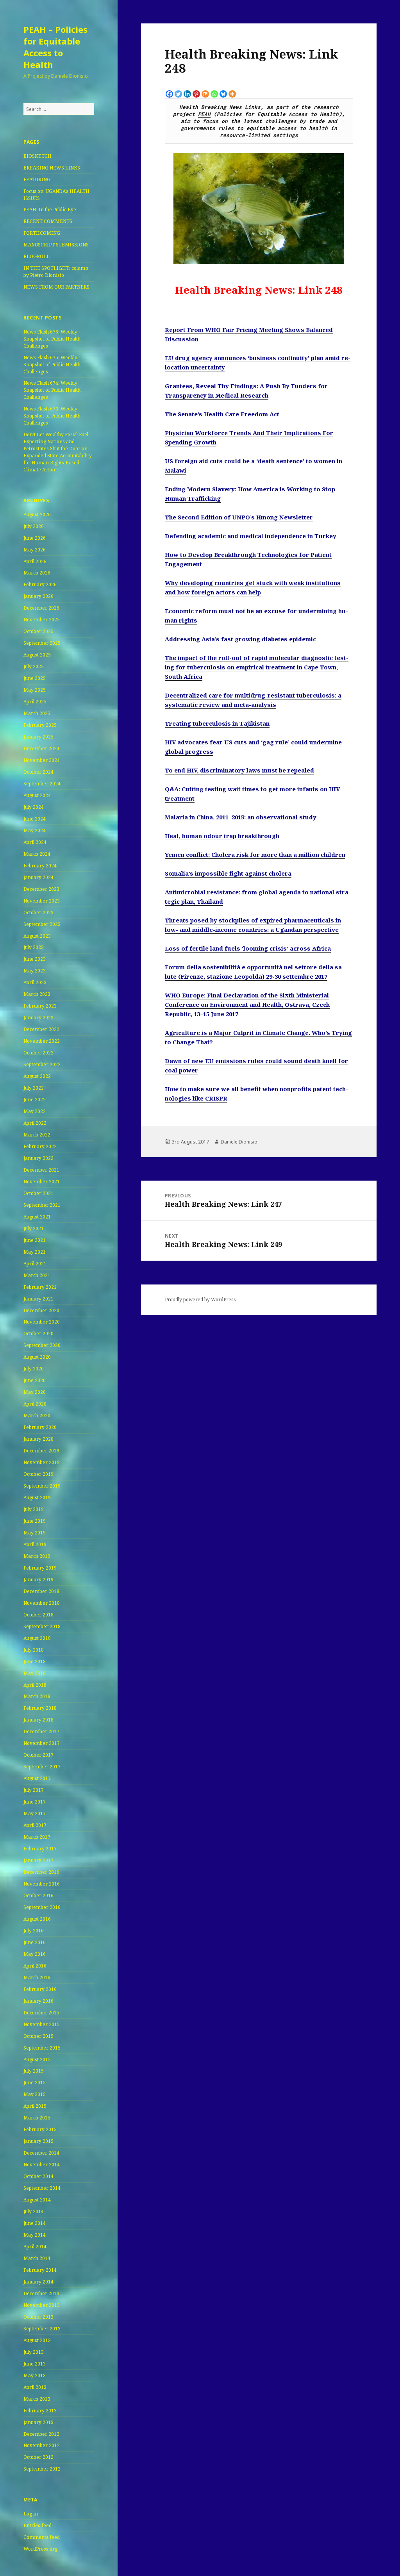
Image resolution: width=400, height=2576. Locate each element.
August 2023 (37, 936)
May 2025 (35, 690)
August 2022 (37, 1076)
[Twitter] (178, 94)
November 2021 (42, 1182)
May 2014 (35, 2235)
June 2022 (35, 1100)
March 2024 (37, 854)
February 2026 (40, 584)
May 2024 (35, 830)
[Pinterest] (196, 94)
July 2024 (34, 807)
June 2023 (35, 959)
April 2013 (35, 2387)
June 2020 (35, 1380)
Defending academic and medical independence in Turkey (251, 536)
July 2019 (34, 1509)
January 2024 (38, 877)
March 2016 (37, 1977)
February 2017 (40, 1849)
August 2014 (37, 2200)
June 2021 (35, 1240)
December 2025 (41, 608)
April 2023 (35, 982)
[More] (232, 94)
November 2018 (42, 1603)
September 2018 (42, 1626)
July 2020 (34, 1369)
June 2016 (35, 1942)
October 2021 (38, 1193)
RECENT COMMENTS (48, 221)
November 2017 (42, 1743)
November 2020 (42, 1322)
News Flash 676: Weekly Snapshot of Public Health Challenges (52, 339)
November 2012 (42, 2445)
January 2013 (38, 2422)
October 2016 (38, 1895)
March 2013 (37, 2399)
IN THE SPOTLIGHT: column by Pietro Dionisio (56, 272)
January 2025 (38, 737)
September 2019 (42, 1486)
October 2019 (38, 1474)
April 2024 (35, 842)
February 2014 (40, 2270)
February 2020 (40, 1427)
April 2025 (35, 702)
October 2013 (38, 2317)
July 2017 (34, 1790)
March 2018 (37, 1696)
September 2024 (42, 784)
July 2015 (34, 2071)
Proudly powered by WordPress (200, 1300)
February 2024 (40, 866)
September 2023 (42, 924)
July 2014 (34, 2211)
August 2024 (37, 795)
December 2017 (41, 1731)
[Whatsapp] (214, 94)
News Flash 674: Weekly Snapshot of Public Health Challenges (52, 390)
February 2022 (40, 1146)
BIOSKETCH (37, 156)
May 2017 (35, 1813)
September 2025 (42, 643)
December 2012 (41, 2434)
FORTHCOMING (42, 233)
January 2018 (38, 1720)
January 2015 (38, 2141)
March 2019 (37, 1556)
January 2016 (38, 2001)
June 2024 (35, 819)
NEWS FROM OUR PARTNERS (56, 287)
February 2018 (40, 1708)
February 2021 (40, 1287)
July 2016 (34, 1931)
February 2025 (40, 725)
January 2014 (38, 2282)
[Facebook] (169, 94)
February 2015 (40, 2129)
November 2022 (42, 1041)
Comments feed (42, 2537)
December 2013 (41, 2293)
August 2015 (37, 2060)
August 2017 (37, 1778)
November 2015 (42, 2024)
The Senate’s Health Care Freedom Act (222, 414)
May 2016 (35, 1954)
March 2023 (37, 994)
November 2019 (42, 1462)
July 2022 (34, 1088)
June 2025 (35, 678)
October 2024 (38, 772)
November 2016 (42, 1884)
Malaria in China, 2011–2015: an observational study (241, 817)
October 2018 (38, 1615)
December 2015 (41, 2013)
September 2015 (42, 2048)
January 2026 (38, 596)
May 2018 (35, 1673)
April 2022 (35, 1123)
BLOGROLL (37, 256)
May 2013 (35, 2375)
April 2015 (35, 2106)
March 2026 (37, 573)
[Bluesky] (223, 94)
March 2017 (37, 1837)
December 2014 (41, 2153)
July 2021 (34, 1228)
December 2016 (41, 1872)
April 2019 (35, 1544)
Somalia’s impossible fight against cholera (228, 873)
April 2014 (35, 2247)
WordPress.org (40, 2549)
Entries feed (37, 2525)
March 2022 (37, 1135)
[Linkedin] (187, 94)
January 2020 (38, 1439)
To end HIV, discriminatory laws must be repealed (239, 770)
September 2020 (42, 1345)
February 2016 (40, 1989)
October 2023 (38, 912)
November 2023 (42, 901)
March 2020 (37, 1416)
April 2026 (35, 561)
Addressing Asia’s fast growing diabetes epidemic (240, 639)
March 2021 (37, 1275)
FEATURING (37, 179)
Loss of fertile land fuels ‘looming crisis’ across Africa (248, 948)
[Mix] (205, 94)
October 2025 (38, 631)
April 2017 (35, 1825)
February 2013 (40, 2411)
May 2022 (35, 1111)
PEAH (204, 114)
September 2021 (42, 1205)
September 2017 (42, 1767)
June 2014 (35, 2223)
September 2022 (42, 1064)
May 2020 (35, 1392)
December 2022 (41, 1029)
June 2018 (35, 1662)
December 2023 (41, 889)
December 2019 (41, 1451)
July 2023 (34, 947)
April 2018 (35, 1685)
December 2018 (41, 1591)
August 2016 (37, 1919)
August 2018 (37, 1638)
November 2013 (42, 2305)
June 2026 (35, 538)
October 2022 (38, 1053)
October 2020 (38, 1333)
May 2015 (35, 2094)
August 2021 (37, 1217)
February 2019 (40, 1568)
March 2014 (37, 2258)
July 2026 (34, 526)
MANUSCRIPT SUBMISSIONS (56, 245)
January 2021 (38, 1299)
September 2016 (42, 1907)
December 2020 (41, 1310)
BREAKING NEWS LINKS (52, 168)
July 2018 (34, 1650)
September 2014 (42, 2188)
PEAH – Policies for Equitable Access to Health (55, 47)
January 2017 (38, 1860)
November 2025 (42, 620)
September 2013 (42, 2329)
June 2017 (35, 1802)
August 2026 (37, 515)
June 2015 (35, 2083)
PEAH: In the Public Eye (50, 210)
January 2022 (38, 1158)
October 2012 (38, 2457)
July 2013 (34, 2352)
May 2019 (35, 1533)
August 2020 (37, 1357)
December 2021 (41, 1170)
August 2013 (37, 2340)
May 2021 (35, 1252)
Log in (31, 2514)
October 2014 (38, 2176)
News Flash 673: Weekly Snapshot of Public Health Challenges (52, 416)
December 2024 (41, 748)
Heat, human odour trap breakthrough (222, 836)
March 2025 (37, 713)
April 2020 (35, 1404)
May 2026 (35, 550)
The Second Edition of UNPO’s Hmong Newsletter (239, 517)
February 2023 (40, 1006)
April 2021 (35, 1264)
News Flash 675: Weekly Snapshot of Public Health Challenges (52, 365)
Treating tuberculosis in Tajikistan (217, 723)
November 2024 (42, 760)
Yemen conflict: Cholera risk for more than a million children (255, 855)
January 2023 (38, 1018)
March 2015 (37, 2118)
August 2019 (37, 1498)
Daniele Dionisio (239, 1142)
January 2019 (38, 1580)
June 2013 (35, 2364)
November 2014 (42, 2165)
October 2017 (38, 1755)
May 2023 (35, 971)
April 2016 (35, 1966)
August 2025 (37, 655)
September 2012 (42, 2469)
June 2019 (35, 1521)
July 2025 (34, 666)
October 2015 (38, 2036)
